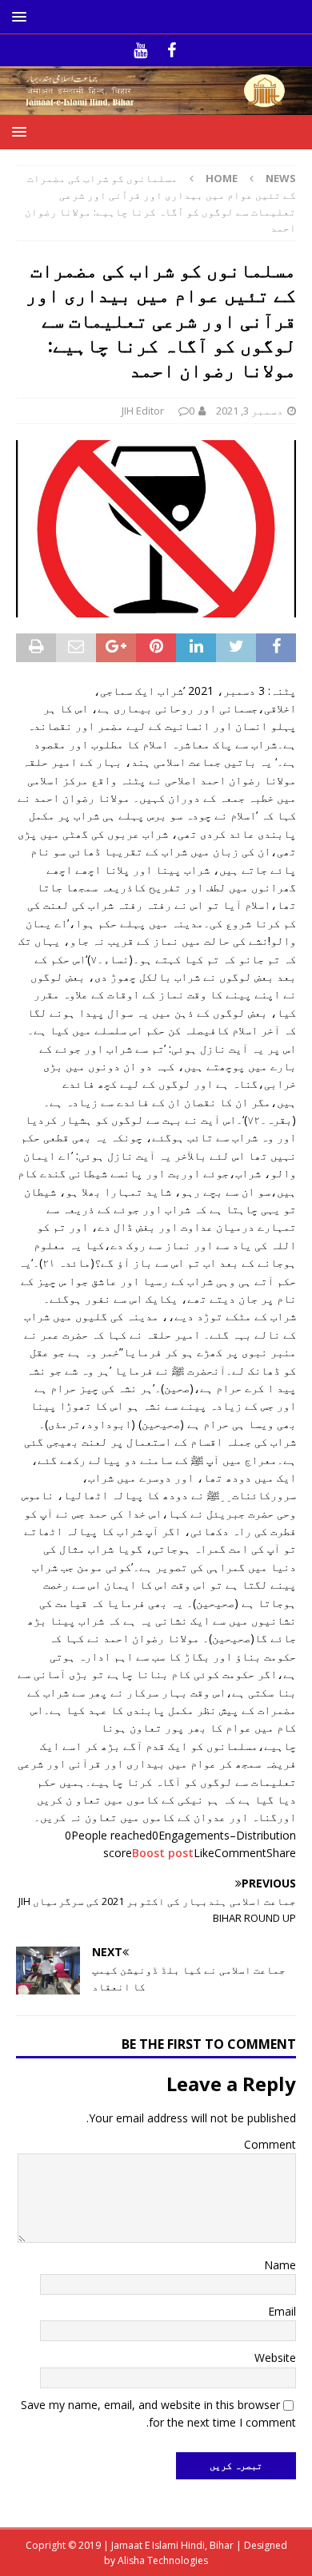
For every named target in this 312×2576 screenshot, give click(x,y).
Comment (270, 2144)
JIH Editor (143, 411)
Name (280, 2265)
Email (282, 2311)
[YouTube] (140, 50)
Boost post (163, 1853)
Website (275, 2358)
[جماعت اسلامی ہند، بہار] (156, 106)
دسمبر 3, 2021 (250, 411)
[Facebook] (172, 50)
